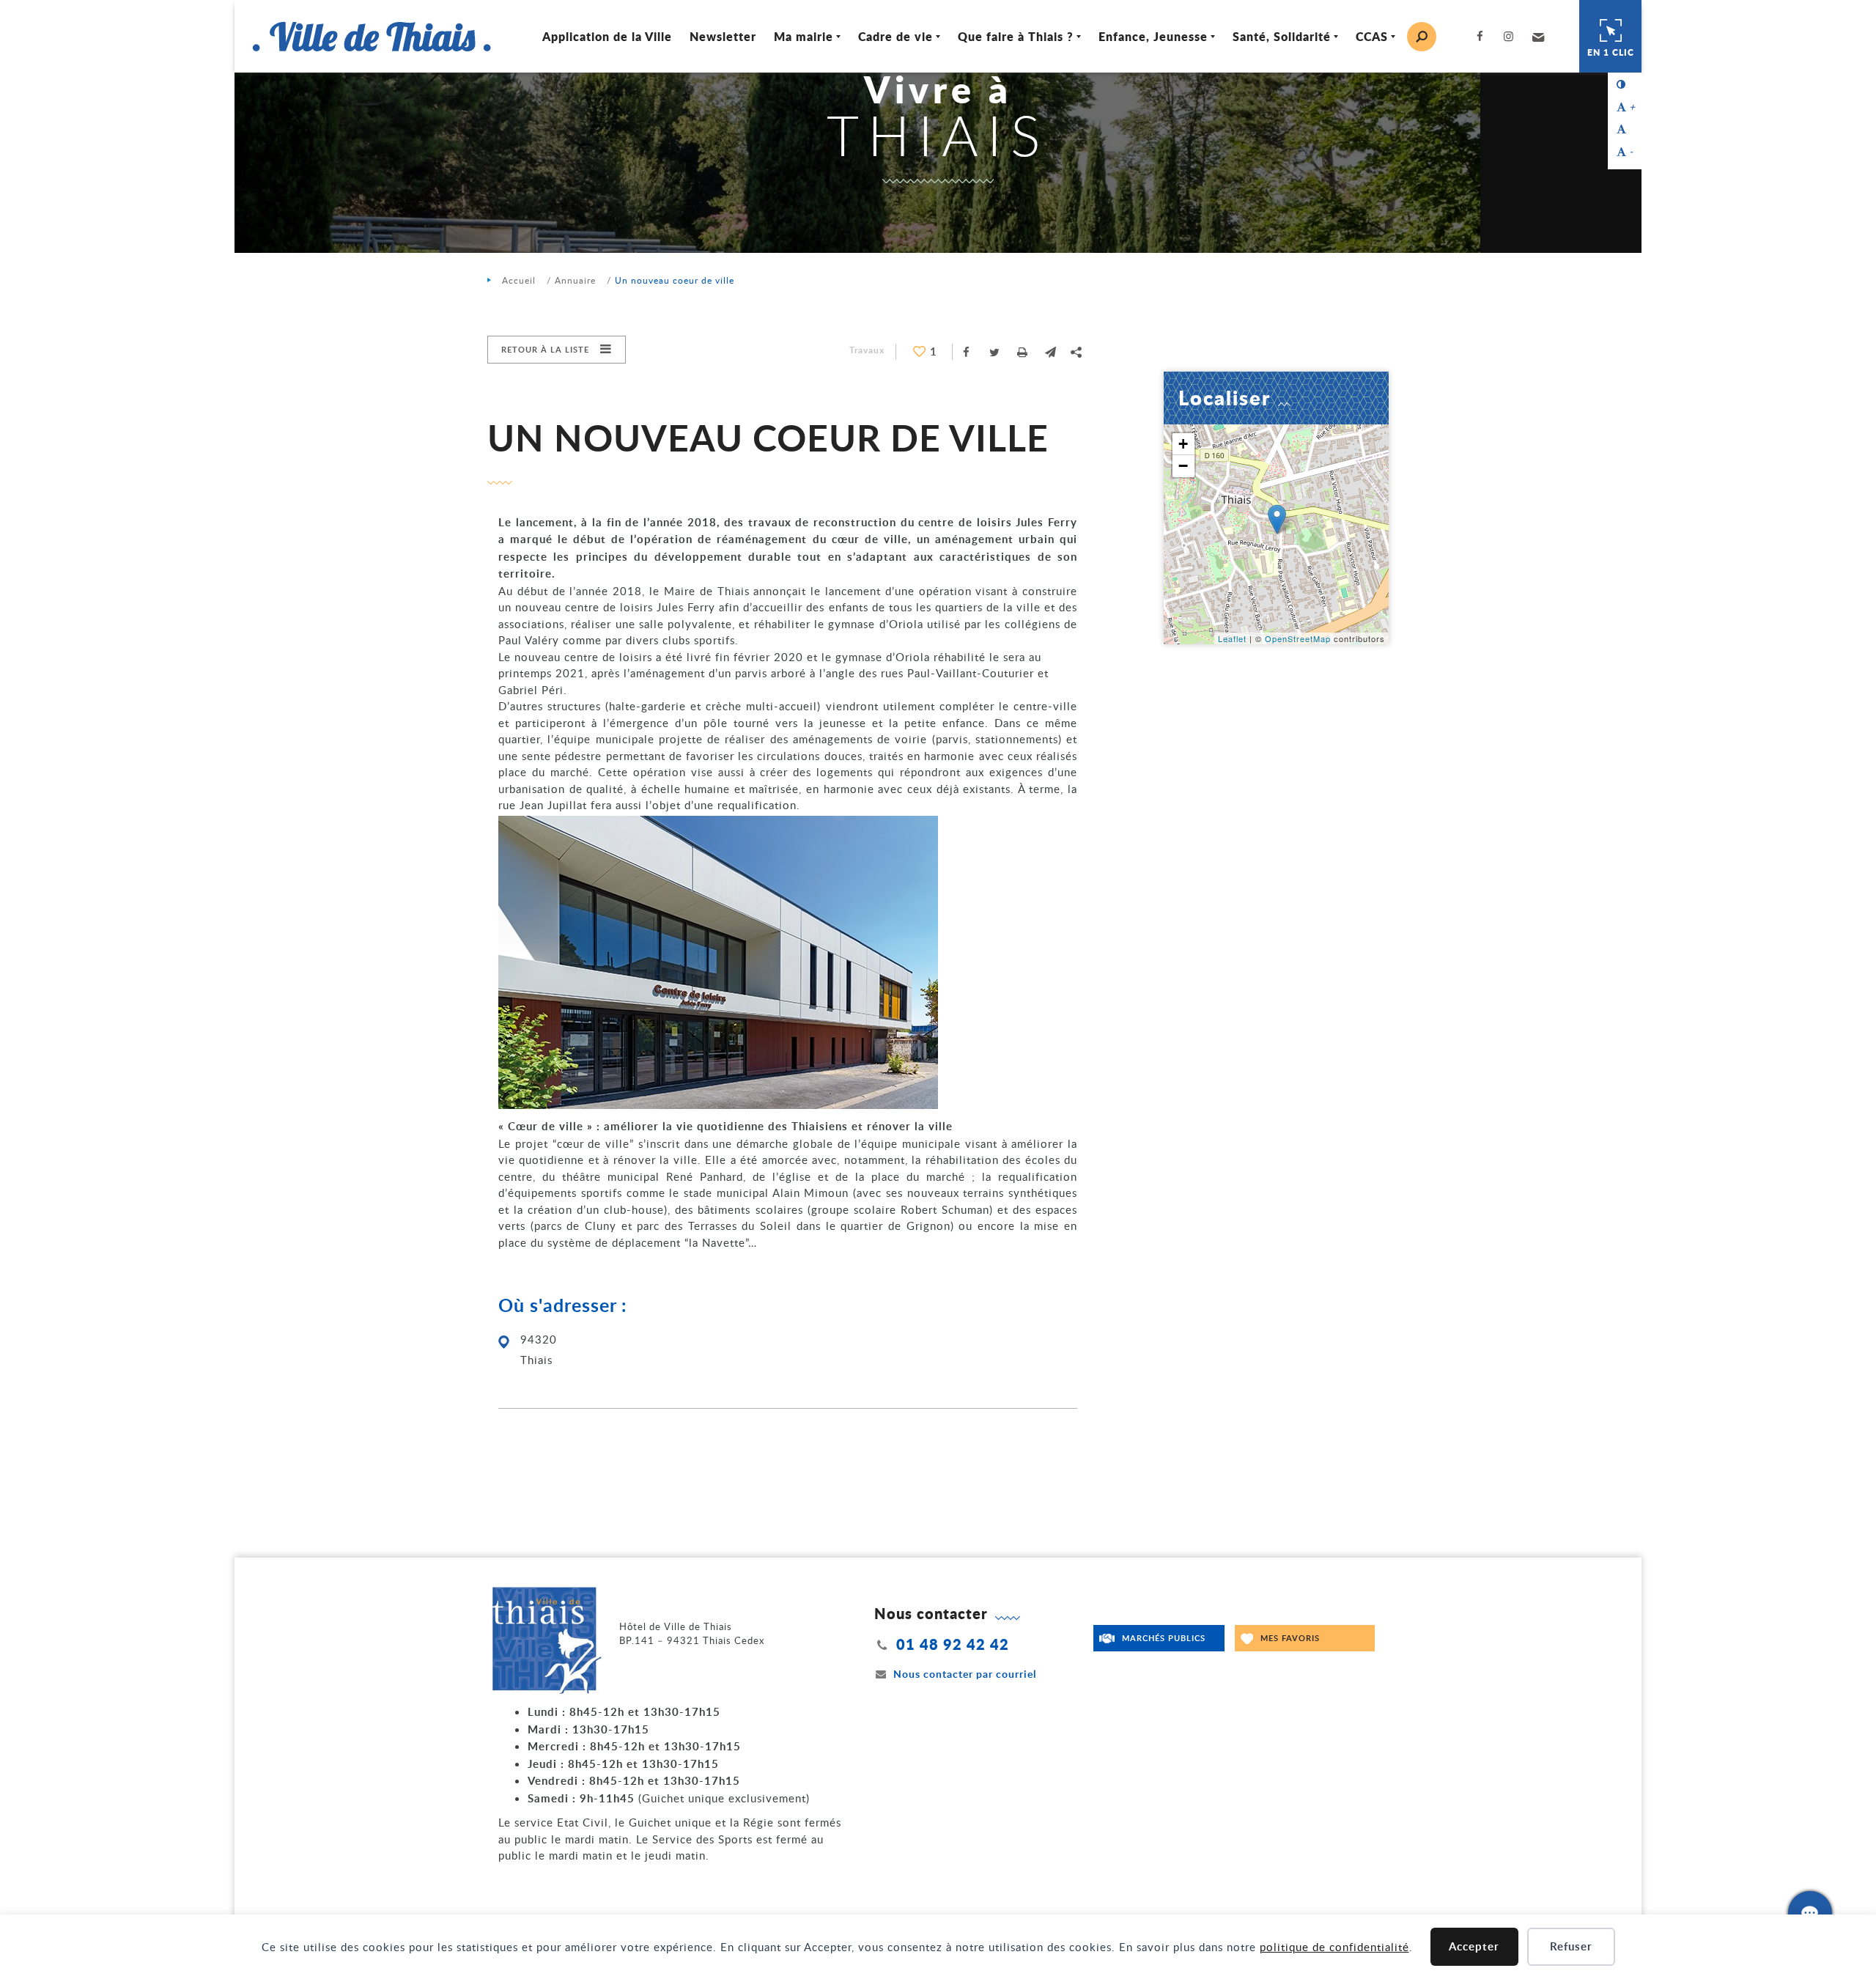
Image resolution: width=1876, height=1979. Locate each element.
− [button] (1183, 466)
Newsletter (723, 36)
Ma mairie (804, 36)
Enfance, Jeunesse (1153, 36)
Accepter (1474, 1946)
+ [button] (1183, 444)
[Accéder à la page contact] (1810, 1913)
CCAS (1372, 36)
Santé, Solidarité (1282, 36)
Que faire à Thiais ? (1016, 36)
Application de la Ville (607, 36)
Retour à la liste (545, 349)
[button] (1536, 37)
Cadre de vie (895, 36)
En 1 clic (1611, 52)
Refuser (1571, 1946)
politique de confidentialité (1334, 1947)
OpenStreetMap (1298, 638)
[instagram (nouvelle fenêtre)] (1512, 36)
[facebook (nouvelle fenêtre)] (1483, 36)
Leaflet (1232, 638)
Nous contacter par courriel (965, 1674)
